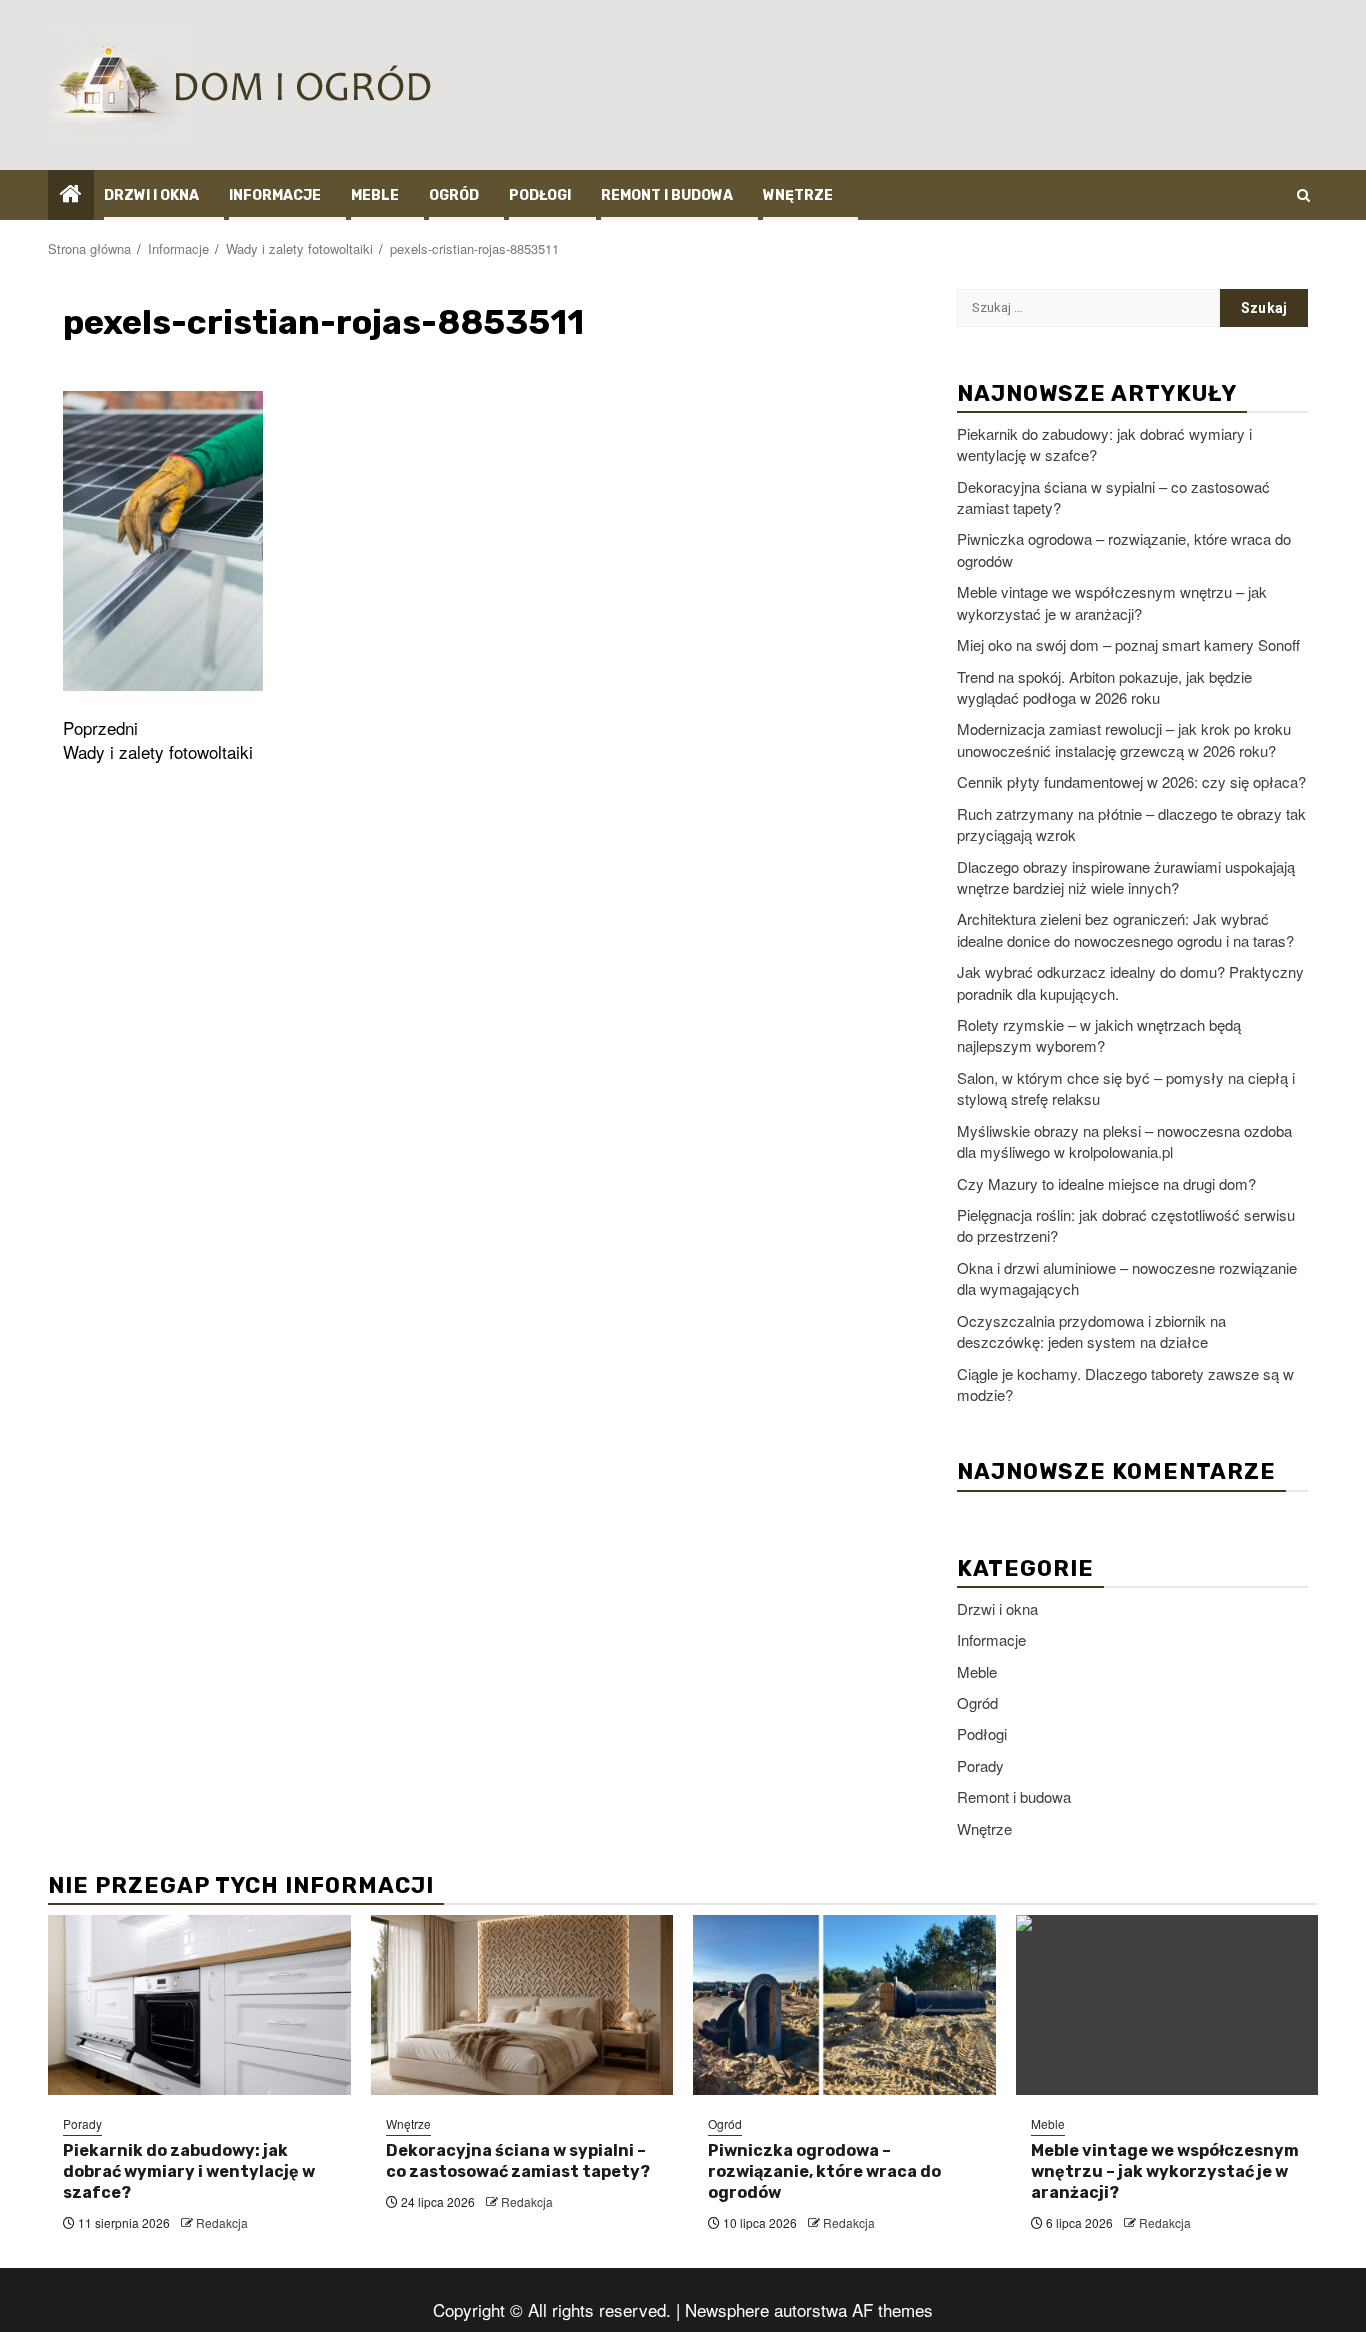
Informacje (275, 195)
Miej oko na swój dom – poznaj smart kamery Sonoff (1128, 644)
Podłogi (540, 195)
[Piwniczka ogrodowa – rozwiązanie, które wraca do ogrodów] (844, 2005)
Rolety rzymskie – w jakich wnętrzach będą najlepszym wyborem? (1099, 1035)
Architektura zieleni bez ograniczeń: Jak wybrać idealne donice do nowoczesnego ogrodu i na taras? (1125, 929)
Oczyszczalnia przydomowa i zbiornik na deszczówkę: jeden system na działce (1091, 1331)
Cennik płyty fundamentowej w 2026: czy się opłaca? (1131, 781)
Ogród (454, 195)
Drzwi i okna (151, 195)
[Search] (1303, 195)
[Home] (71, 193)
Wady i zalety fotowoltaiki (158, 740)
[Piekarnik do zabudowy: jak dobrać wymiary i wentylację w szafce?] (199, 2005)
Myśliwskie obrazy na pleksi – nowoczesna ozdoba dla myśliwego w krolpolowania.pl (1124, 1141)
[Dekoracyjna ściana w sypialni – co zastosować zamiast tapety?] (522, 2005)
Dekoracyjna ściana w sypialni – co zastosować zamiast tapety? (518, 2161)
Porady (980, 1765)
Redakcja (222, 2222)
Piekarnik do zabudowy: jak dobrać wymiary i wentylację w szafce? (189, 2171)
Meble (375, 195)
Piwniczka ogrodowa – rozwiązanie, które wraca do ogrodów (824, 2171)
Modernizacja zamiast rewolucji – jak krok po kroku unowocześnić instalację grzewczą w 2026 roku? (1124, 739)
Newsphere (727, 2309)
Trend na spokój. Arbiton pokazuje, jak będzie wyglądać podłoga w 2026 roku (1104, 687)
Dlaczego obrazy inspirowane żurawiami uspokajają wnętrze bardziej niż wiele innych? (1126, 877)
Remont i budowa (667, 195)
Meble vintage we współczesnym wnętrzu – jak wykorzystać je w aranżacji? (1112, 602)
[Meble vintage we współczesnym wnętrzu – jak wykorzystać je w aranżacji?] (1167, 2005)
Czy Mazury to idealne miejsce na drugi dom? (1106, 1183)
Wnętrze (798, 195)
